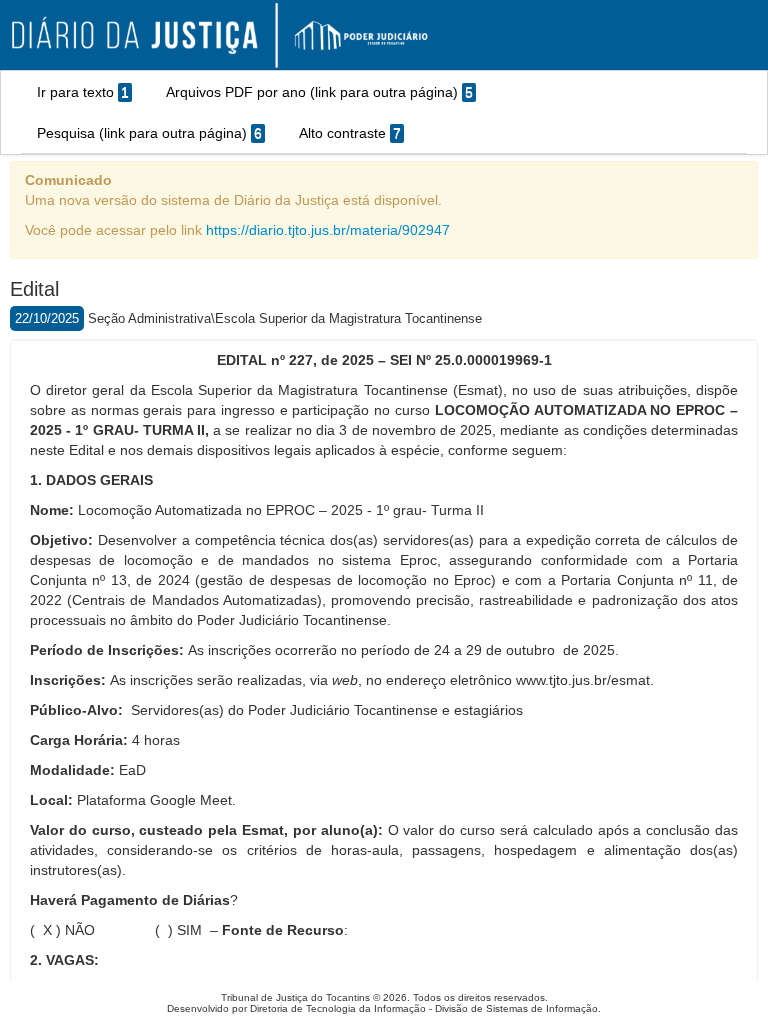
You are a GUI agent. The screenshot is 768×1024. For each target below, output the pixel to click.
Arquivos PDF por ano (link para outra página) (319, 92)
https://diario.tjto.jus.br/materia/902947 (328, 230)
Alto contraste (350, 133)
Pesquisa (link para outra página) (149, 133)
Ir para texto (83, 92)
